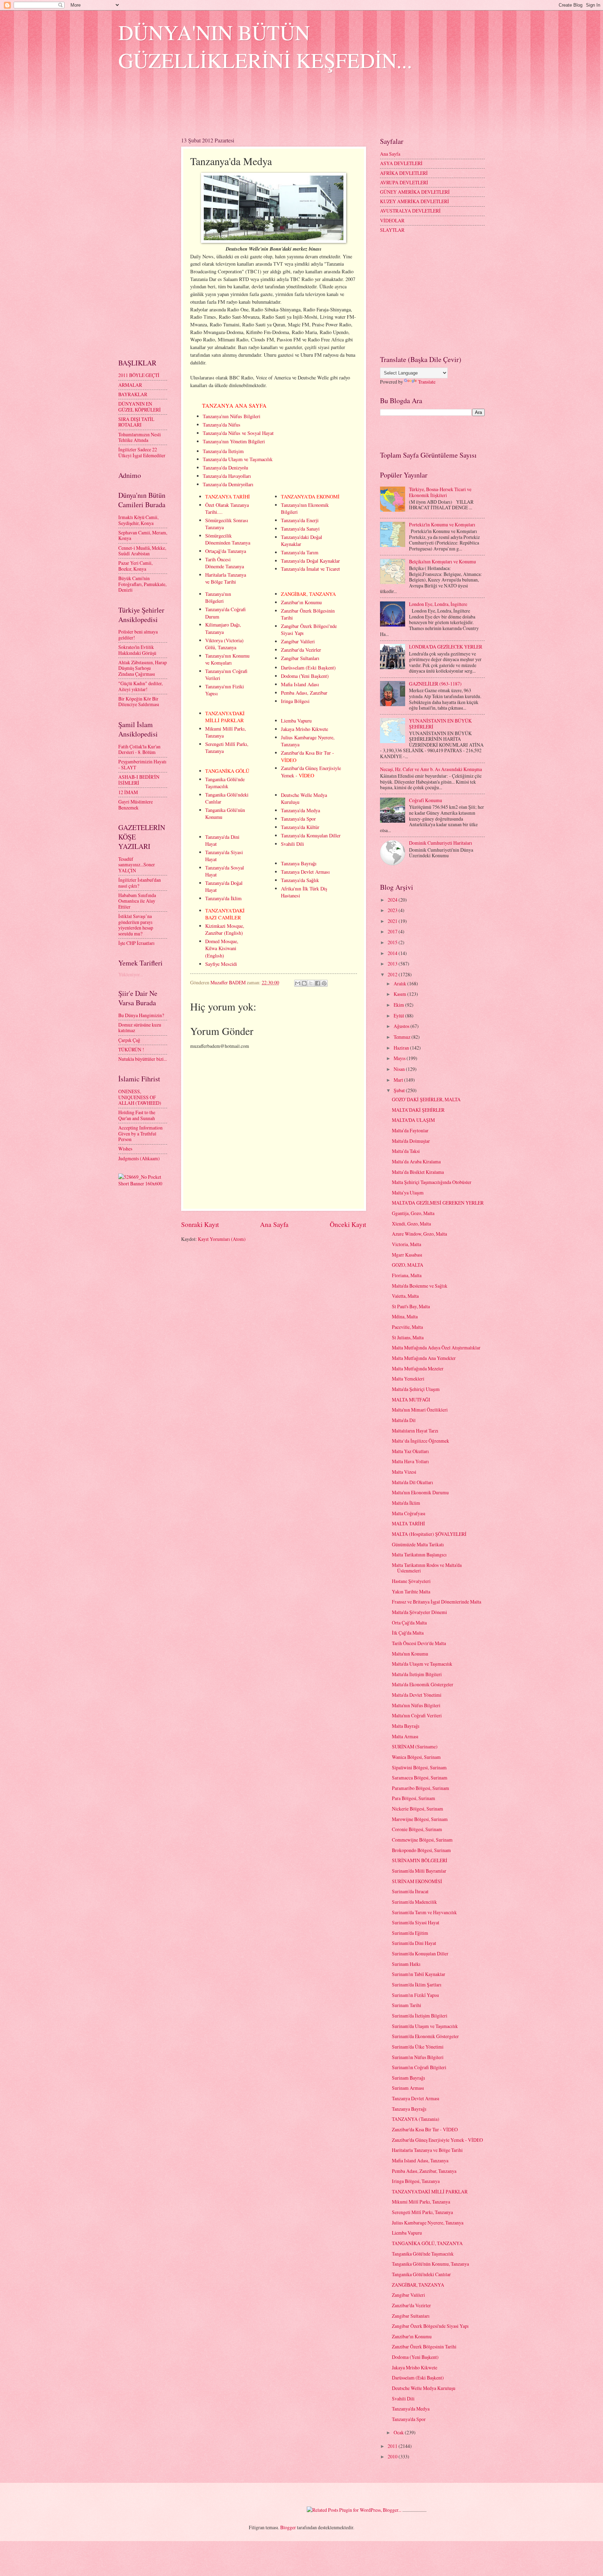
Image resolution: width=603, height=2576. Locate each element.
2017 (393, 931)
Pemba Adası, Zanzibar (304, 693)
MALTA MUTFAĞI (411, 1400)
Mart (399, 1080)
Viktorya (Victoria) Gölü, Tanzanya (224, 644)
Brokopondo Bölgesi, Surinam (421, 1850)
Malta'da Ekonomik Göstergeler (423, 1684)
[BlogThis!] (304, 983)
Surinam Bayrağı (408, 2078)
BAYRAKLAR (133, 394)
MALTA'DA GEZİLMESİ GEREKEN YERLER (438, 1203)
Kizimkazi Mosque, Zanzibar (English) (225, 929)
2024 (393, 900)
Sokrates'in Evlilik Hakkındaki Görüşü (137, 650)
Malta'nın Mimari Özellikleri (420, 1410)
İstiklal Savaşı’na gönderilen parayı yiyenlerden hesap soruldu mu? (136, 925)
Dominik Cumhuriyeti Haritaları (441, 843)
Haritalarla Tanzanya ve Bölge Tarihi (226, 578)
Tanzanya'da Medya (300, 810)
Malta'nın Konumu (410, 1654)
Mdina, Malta (405, 1316)
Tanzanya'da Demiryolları (228, 484)
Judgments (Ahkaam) (139, 1158)
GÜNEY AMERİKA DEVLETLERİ (415, 192)
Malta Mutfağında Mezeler (418, 1368)
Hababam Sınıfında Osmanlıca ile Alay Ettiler (137, 901)
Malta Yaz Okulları (410, 1451)
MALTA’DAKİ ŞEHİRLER (418, 1110)
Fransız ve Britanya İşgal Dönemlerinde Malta (437, 1602)
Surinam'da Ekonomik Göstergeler (425, 2036)
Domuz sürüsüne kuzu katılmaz (140, 1028)
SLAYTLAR (392, 230)
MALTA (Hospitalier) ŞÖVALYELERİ (429, 1534)
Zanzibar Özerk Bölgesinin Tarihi (424, 2346)
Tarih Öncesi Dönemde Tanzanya (225, 563)
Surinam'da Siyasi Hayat (416, 1922)
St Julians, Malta (408, 1337)
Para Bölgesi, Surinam (414, 1798)
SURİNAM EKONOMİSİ (417, 1881)
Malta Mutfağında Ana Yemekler (424, 1358)
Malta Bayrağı (406, 1726)
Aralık (400, 983)
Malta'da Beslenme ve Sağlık (420, 1286)
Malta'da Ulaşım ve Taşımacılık (422, 1664)
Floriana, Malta (407, 1275)
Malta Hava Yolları (410, 1461)
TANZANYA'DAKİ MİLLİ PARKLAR (430, 2192)
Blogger (288, 2527)
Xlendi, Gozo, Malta (411, 1224)
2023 (393, 910)
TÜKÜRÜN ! (131, 1049)
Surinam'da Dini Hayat (414, 1943)
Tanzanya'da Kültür (300, 827)
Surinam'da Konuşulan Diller (420, 1953)
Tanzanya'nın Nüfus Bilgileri (232, 416)
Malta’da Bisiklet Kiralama (418, 1172)
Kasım (400, 994)
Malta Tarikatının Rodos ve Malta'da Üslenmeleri (427, 1568)
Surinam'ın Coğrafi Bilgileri (419, 2067)
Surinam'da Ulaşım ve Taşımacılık (425, 2026)
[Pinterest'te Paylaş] (324, 983)
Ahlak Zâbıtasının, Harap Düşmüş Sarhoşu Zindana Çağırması (143, 668)
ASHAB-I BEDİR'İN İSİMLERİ (139, 780)
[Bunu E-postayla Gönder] (298, 983)
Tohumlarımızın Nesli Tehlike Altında (140, 437)
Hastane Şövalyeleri (411, 1581)
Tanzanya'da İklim (223, 898)
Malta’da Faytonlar (410, 1130)
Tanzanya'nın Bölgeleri (218, 597)
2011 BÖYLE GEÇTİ (139, 375)
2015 (393, 942)
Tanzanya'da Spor (298, 819)
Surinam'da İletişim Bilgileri (420, 2016)
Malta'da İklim (406, 1503)
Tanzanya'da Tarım (300, 552)
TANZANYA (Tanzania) (416, 2119)
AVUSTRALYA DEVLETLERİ (410, 211)
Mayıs (400, 1058)
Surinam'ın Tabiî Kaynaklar (419, 1974)
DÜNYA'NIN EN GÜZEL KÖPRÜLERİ (140, 407)
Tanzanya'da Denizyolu (225, 468)
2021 (393, 921)
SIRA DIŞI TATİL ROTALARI (136, 422)
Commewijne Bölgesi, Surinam (422, 1840)
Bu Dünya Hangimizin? (141, 1015)
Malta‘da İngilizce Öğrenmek (420, 1441)
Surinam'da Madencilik (414, 1902)
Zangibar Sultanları (300, 658)
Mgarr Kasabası (407, 1255)
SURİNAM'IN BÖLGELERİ (420, 1860)
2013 (393, 964)
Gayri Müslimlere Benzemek (136, 805)
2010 (393, 2456)
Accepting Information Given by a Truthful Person (140, 1133)
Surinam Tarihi (407, 2005)
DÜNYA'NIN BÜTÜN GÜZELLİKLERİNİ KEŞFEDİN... (265, 46)
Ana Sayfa (274, 1224)
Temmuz (403, 1037)
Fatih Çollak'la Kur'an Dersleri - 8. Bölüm (139, 749)
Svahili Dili (292, 844)
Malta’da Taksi (406, 1151)
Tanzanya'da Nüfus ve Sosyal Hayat (238, 433)
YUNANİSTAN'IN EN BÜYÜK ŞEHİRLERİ (440, 724)
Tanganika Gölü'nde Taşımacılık (225, 783)
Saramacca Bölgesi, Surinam (420, 1778)
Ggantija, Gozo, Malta (413, 1213)
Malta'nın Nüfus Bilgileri (416, 1705)
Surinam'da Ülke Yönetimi (418, 2047)
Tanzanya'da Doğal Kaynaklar (310, 561)
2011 (393, 2446)
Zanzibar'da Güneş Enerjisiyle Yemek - (311, 772)
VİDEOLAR (392, 220)
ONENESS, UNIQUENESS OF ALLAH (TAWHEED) (140, 1097)
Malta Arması (405, 1736)
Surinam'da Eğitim (410, 1933)
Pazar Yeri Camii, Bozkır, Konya (135, 566)
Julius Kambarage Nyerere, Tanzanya (428, 2223)
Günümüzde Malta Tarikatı (418, 1544)
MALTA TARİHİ (408, 1523)
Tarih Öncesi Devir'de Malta (419, 1643)
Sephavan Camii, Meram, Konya (143, 535)
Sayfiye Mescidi (221, 964)
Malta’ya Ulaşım (408, 1193)
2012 (393, 974)
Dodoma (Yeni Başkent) (305, 676)
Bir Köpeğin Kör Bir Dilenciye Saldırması (139, 702)
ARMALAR (130, 385)
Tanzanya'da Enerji (300, 520)
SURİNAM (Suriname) (415, 1746)
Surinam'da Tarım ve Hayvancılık (424, 1912)
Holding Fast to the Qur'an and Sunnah (137, 1115)
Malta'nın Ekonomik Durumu (420, 1492)
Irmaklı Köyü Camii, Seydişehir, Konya (138, 520)
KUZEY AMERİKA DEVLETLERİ (415, 201)
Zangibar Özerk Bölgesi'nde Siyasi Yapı (430, 2326)
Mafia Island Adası (300, 684)
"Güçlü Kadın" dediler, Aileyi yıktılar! (140, 686)
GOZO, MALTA (408, 1265)
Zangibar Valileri (298, 641)
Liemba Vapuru (296, 721)
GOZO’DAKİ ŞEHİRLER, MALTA (426, 1099)
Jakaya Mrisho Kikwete (304, 729)
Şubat (400, 1090)
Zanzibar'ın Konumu (301, 602)
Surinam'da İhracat (410, 1891)
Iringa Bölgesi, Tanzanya (416, 2181)
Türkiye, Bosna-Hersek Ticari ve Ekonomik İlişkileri (440, 492)
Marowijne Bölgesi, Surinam (420, 1819)
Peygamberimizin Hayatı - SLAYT (142, 764)
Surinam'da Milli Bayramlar (419, 1871)
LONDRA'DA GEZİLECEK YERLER (446, 647)
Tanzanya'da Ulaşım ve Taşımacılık (238, 459)
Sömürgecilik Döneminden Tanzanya (228, 539)
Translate (427, 382)
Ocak (399, 2432)
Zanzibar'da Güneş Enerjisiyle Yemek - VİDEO (437, 2140)
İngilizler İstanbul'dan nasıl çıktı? (140, 883)
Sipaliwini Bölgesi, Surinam (419, 1767)
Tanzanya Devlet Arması (305, 872)
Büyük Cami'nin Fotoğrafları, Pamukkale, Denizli (142, 584)
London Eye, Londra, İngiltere (438, 604)
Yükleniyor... (131, 974)
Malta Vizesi (404, 1472)
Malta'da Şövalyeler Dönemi (419, 1612)
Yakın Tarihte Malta (411, 1592)
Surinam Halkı (406, 1964)
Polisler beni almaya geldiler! (138, 635)
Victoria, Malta (407, 1244)
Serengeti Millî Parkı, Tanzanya (422, 2212)
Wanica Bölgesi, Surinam (416, 1757)
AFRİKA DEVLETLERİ (404, 173)
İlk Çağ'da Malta (408, 1633)
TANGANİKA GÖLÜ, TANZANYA (427, 2243)
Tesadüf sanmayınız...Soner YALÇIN (137, 865)
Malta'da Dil (404, 1420)
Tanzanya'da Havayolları (227, 476)
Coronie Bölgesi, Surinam (417, 1829)
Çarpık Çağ (129, 1040)
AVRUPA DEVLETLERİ (404, 182)
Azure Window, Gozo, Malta (419, 1234)
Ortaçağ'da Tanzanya (226, 551)
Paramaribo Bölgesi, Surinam (420, 1788)
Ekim (399, 1005)
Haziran (402, 1048)
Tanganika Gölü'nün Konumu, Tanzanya (430, 2264)
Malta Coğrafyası (409, 1513)
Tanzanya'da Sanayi (300, 529)
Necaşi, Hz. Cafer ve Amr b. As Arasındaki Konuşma (431, 769)
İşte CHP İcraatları (136, 943)
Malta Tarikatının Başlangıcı (419, 1555)
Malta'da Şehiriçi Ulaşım (416, 1389)
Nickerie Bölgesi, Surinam (418, 1809)
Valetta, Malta (405, 1296)
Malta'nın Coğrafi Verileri (417, 1715)
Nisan (400, 1069)
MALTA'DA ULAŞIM (413, 1120)
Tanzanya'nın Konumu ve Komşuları (227, 659)
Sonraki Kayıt (200, 1224)
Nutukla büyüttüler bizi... (143, 1059)
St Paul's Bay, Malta (411, 1306)
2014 (393, 953)
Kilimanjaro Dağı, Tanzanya (223, 628)
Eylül (399, 1016)
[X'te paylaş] (311, 983)
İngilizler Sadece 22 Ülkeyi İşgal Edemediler (142, 452)
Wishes (125, 1149)
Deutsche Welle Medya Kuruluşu (424, 2388)
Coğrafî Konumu (426, 800)
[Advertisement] (245, 109)
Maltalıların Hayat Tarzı (415, 1431)
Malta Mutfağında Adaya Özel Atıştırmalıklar (436, 1348)
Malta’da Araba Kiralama (416, 1161)
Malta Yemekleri (408, 1379)
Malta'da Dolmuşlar (411, 1141)
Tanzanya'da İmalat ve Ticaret (310, 569)
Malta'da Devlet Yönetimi (417, 1695)
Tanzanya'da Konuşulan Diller (311, 835)
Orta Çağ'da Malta (409, 1623)
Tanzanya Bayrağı (299, 863)
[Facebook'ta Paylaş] (318, 983)
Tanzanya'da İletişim (223, 451)
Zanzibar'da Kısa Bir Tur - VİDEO (425, 2129)
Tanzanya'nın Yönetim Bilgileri (234, 441)
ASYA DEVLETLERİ (401, 163)
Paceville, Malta (407, 1327)
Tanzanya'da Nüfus (222, 425)
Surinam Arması (408, 2088)
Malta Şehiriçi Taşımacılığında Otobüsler (432, 1182)
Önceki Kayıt (348, 1224)
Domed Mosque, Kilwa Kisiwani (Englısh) (222, 948)
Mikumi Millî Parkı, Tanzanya (421, 2202)
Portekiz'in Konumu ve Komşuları (442, 524)
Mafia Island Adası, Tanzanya (420, 2160)
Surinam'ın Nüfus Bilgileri (418, 2057)
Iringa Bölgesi (295, 701)
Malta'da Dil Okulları (412, 1482)
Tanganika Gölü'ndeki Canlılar (421, 2274)
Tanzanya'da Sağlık (300, 880)
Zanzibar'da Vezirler (301, 650)
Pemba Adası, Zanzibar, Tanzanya (424, 2171)
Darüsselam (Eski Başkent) (308, 668)
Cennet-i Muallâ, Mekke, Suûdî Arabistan (142, 551)
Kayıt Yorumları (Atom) (222, 1239)
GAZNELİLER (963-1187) (435, 684)
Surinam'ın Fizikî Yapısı (415, 1995)
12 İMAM (128, 792)
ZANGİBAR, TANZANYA (418, 2285)
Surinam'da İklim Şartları (417, 1985)
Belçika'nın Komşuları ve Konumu (442, 561)
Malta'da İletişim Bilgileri (417, 1674)
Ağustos (402, 1026)
